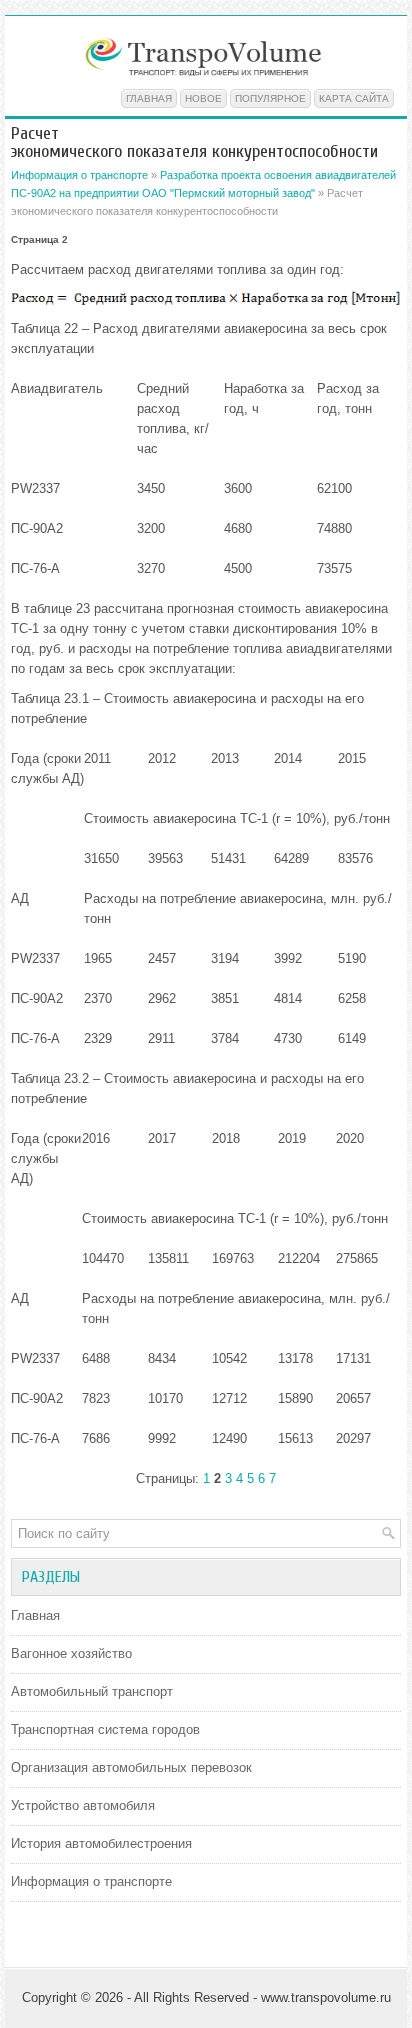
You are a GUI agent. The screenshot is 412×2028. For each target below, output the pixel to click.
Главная (149, 98)
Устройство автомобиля (83, 1805)
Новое (203, 98)
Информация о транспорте (79, 175)
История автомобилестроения (101, 1843)
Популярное (270, 98)
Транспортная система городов (105, 1729)
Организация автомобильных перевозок (131, 1767)
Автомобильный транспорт (92, 1691)
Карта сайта (354, 98)
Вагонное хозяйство (71, 1653)
